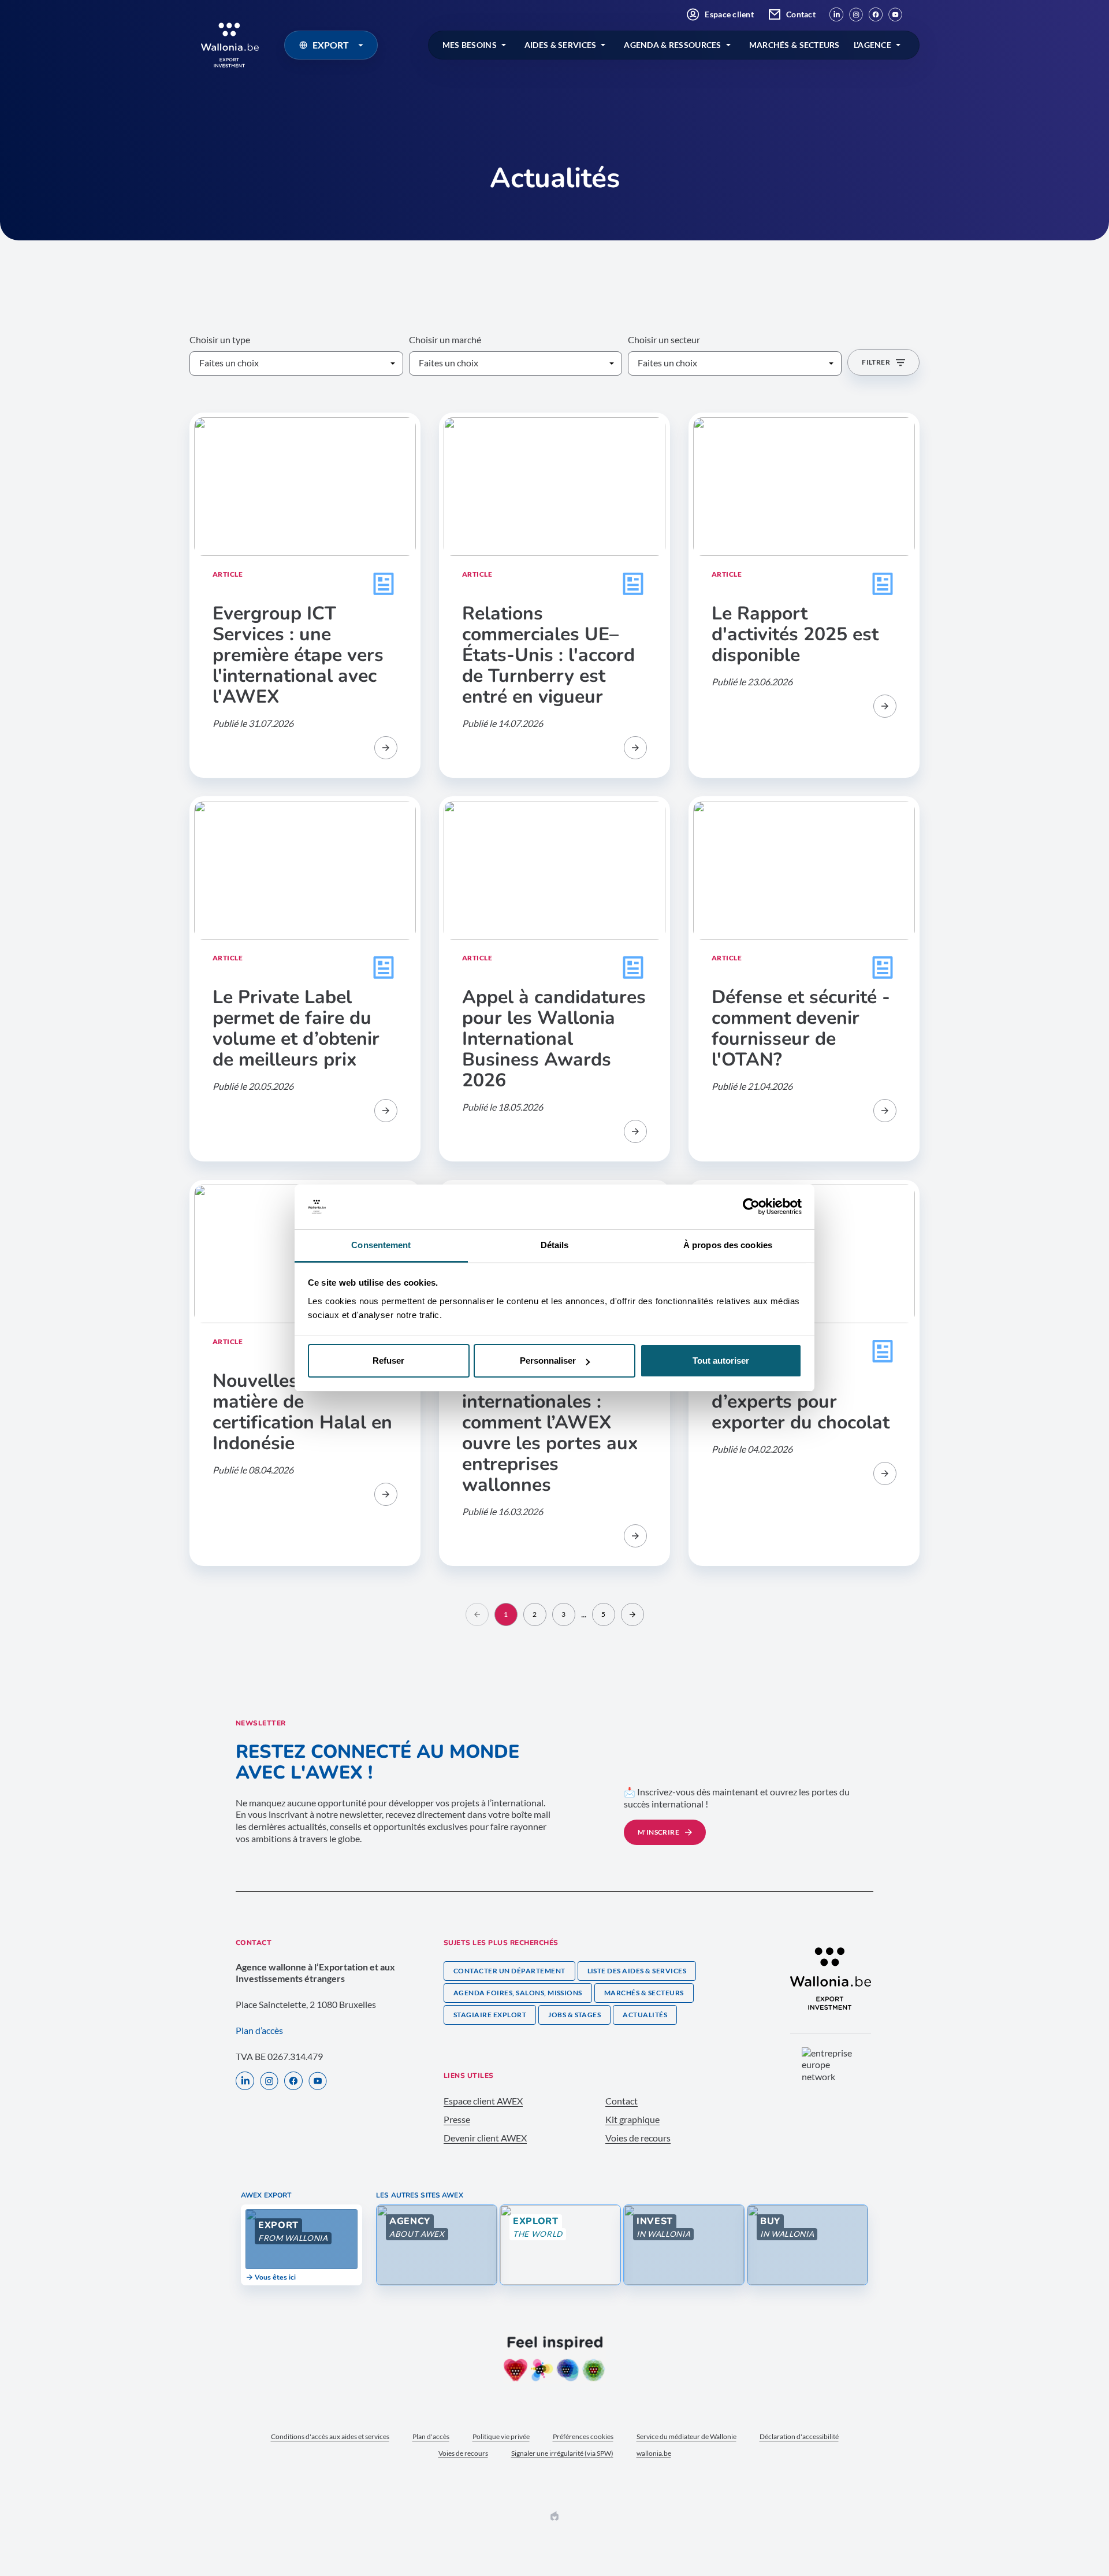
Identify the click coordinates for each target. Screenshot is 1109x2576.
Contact (801, 14)
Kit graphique (632, 2119)
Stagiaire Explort (490, 2015)
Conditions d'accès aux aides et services (330, 2436)
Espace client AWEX (483, 2101)
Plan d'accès (431, 2436)
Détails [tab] (555, 1245)
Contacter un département (509, 1971)
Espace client (729, 14)
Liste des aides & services (637, 1971)
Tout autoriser (721, 1361)
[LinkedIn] (836, 14)
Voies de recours (638, 2138)
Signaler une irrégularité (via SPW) (562, 2453)
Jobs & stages (574, 2015)
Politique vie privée (501, 2436)
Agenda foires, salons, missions (518, 1993)
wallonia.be (654, 2453)
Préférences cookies (583, 2436)
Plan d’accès (259, 2030)
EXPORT (331, 45)
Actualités (645, 2015)
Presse (457, 2119)
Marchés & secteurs (644, 1993)
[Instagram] (856, 14)
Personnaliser (548, 1361)
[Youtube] (895, 14)
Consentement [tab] (381, 1245)
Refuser (388, 1361)
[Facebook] (876, 14)
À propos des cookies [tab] (728, 1245)
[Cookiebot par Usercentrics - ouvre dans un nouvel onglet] (751, 1207)
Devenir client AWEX (485, 2138)
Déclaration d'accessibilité (799, 2436)
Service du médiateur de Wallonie (686, 2436)
